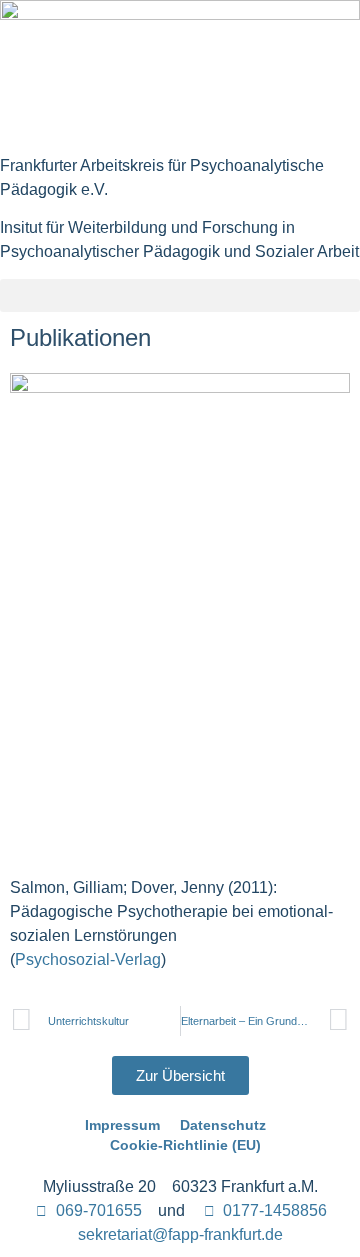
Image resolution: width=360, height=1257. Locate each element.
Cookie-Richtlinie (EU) (185, 1145)
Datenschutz (223, 1125)
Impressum (122, 1125)
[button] (180, 295)
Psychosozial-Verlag (88, 959)
